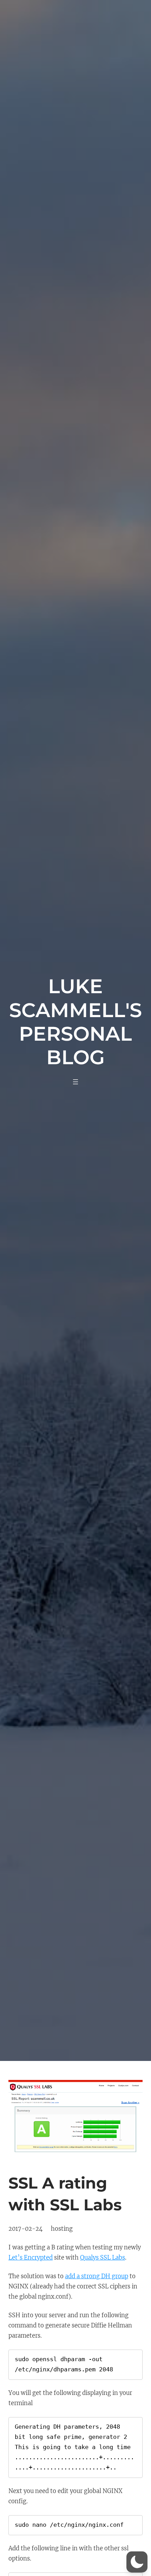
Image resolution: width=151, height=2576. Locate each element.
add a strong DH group (97, 2276)
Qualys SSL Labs (103, 2258)
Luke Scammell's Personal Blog (75, 1022)
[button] (137, 2562)
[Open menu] (75, 1082)
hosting (62, 2229)
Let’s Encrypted (31, 2258)
